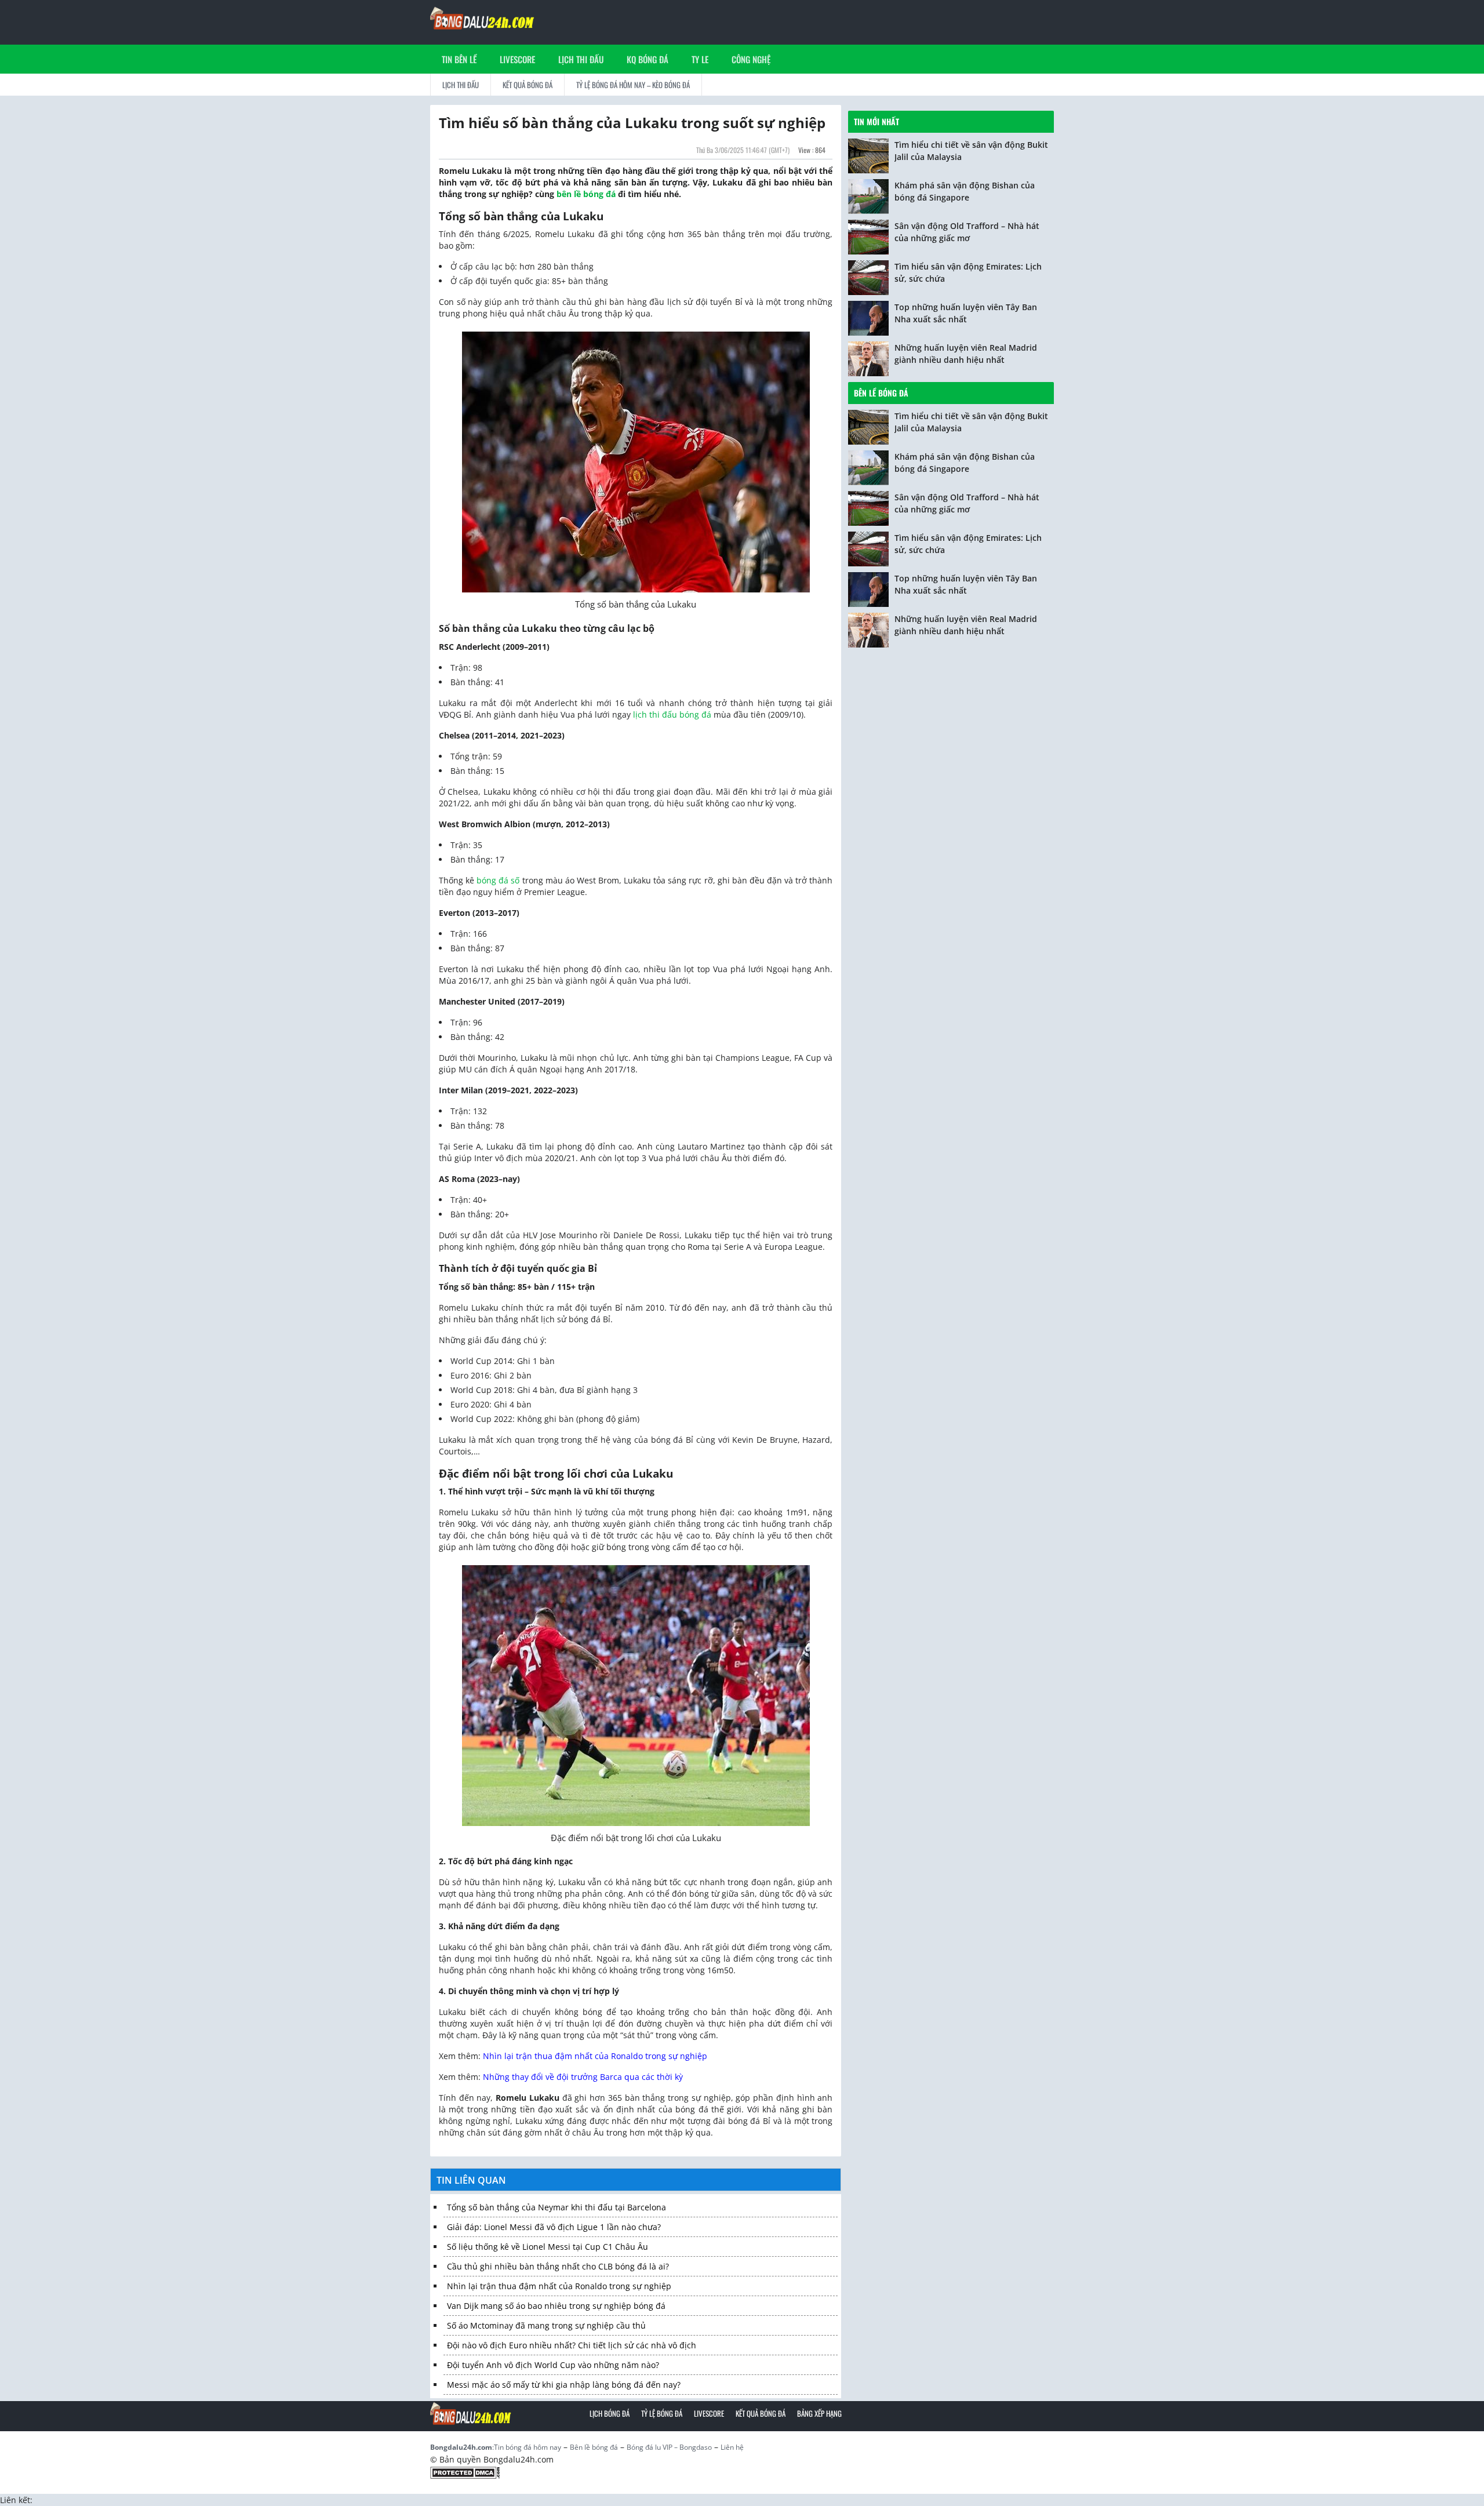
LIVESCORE (517, 59)
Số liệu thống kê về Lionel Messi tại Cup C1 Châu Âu (548, 2247)
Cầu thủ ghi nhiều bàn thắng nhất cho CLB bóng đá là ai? (558, 2266)
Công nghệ (751, 59)
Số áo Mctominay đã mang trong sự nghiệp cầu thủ (546, 2325)
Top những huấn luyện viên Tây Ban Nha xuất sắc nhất (966, 313)
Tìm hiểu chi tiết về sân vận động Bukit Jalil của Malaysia (971, 151)
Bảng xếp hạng (819, 2413)
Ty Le (700, 59)
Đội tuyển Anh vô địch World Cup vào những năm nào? (553, 2365)
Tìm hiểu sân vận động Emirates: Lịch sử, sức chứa (968, 272)
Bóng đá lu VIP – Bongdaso (669, 2447)
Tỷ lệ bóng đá (662, 2413)
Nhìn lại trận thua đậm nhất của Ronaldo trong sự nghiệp (595, 2056)
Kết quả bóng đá (528, 85)
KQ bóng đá (648, 59)
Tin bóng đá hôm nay (528, 2447)
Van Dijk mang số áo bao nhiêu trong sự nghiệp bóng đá (556, 2306)
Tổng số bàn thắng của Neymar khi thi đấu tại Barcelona (556, 2207)
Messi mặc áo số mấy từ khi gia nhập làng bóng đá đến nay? (564, 2385)
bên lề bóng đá (586, 194)
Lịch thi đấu (581, 59)
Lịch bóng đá (610, 2413)
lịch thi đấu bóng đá (672, 714)
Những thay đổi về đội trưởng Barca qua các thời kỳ (583, 2077)
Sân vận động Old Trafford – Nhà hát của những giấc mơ (967, 232)
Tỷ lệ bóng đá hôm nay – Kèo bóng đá (633, 85)
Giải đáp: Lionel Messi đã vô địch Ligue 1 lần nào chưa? (554, 2227)
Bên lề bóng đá (881, 393)
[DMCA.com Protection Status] (465, 2472)
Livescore (709, 2413)
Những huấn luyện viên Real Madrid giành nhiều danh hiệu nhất (966, 354)
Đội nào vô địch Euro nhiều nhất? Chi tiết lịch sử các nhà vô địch (572, 2345)
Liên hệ (732, 2447)
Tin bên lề (459, 59)
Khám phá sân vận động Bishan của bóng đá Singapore (965, 191)
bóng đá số (498, 880)
